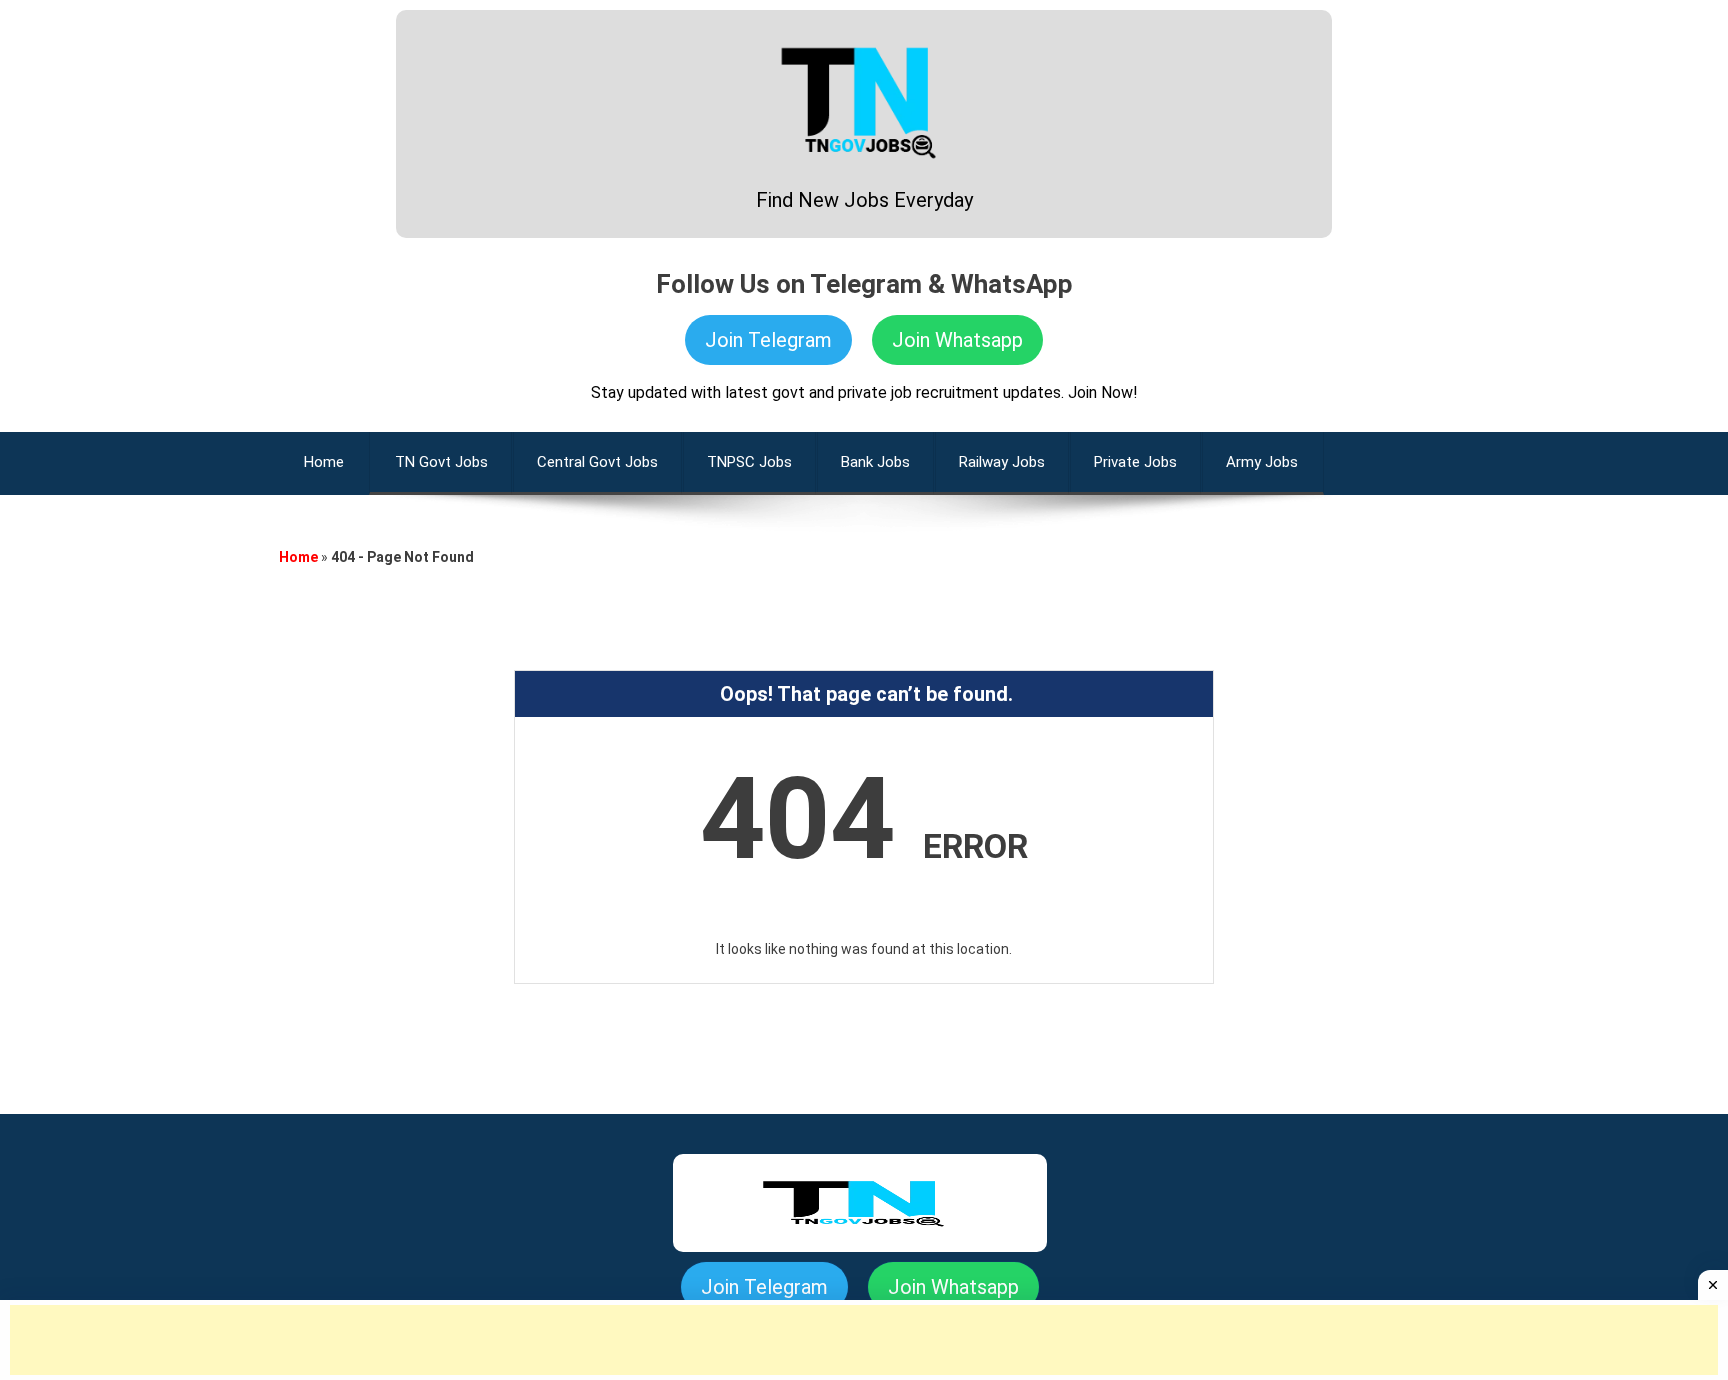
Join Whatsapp (957, 340)
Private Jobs (1135, 462)
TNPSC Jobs (749, 462)
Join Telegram (768, 340)
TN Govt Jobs (441, 462)
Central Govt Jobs (597, 462)
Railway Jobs (1002, 462)
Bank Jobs (875, 462)
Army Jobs (1262, 462)
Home (298, 557)
